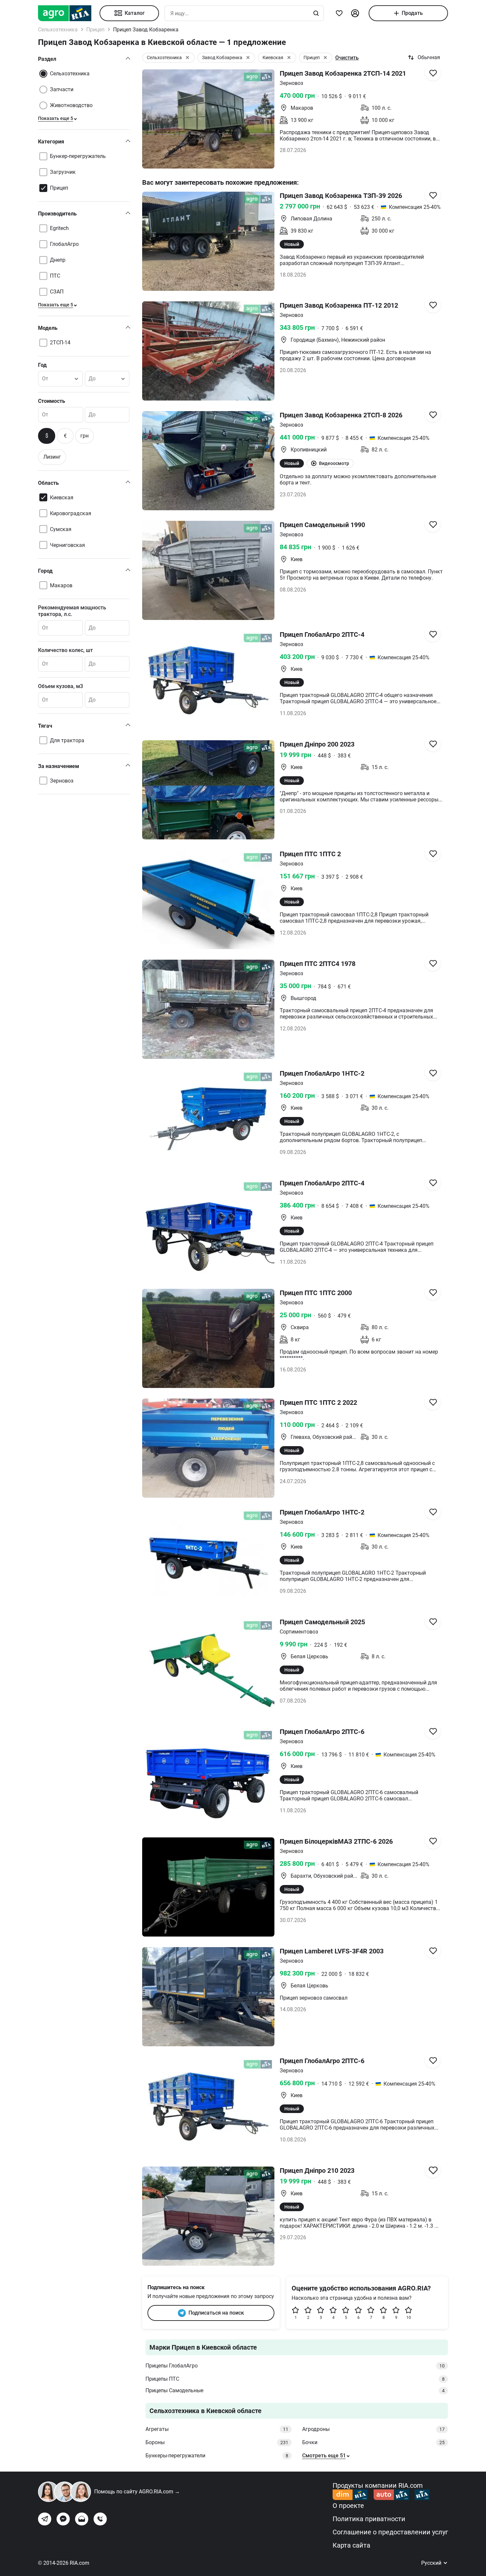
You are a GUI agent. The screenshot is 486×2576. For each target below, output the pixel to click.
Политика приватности (369, 2519)
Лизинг (52, 457)
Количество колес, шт (65, 650)
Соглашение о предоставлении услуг (390, 2532)
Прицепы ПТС (295, 2379)
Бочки (374, 2442)
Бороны (217, 2442)
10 (409, 2318)
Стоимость (52, 401)
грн (84, 436)
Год (42, 365)
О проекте (348, 2506)
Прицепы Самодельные (295, 2390)
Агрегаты (217, 2429)
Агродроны (374, 2429)
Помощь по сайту (137, 2492)
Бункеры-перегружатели (217, 2456)
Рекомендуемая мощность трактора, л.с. (72, 611)
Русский (432, 2563)
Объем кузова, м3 (61, 686)
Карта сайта (351, 2545)
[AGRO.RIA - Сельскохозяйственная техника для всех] (69, 13)
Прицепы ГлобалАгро (295, 2366)
